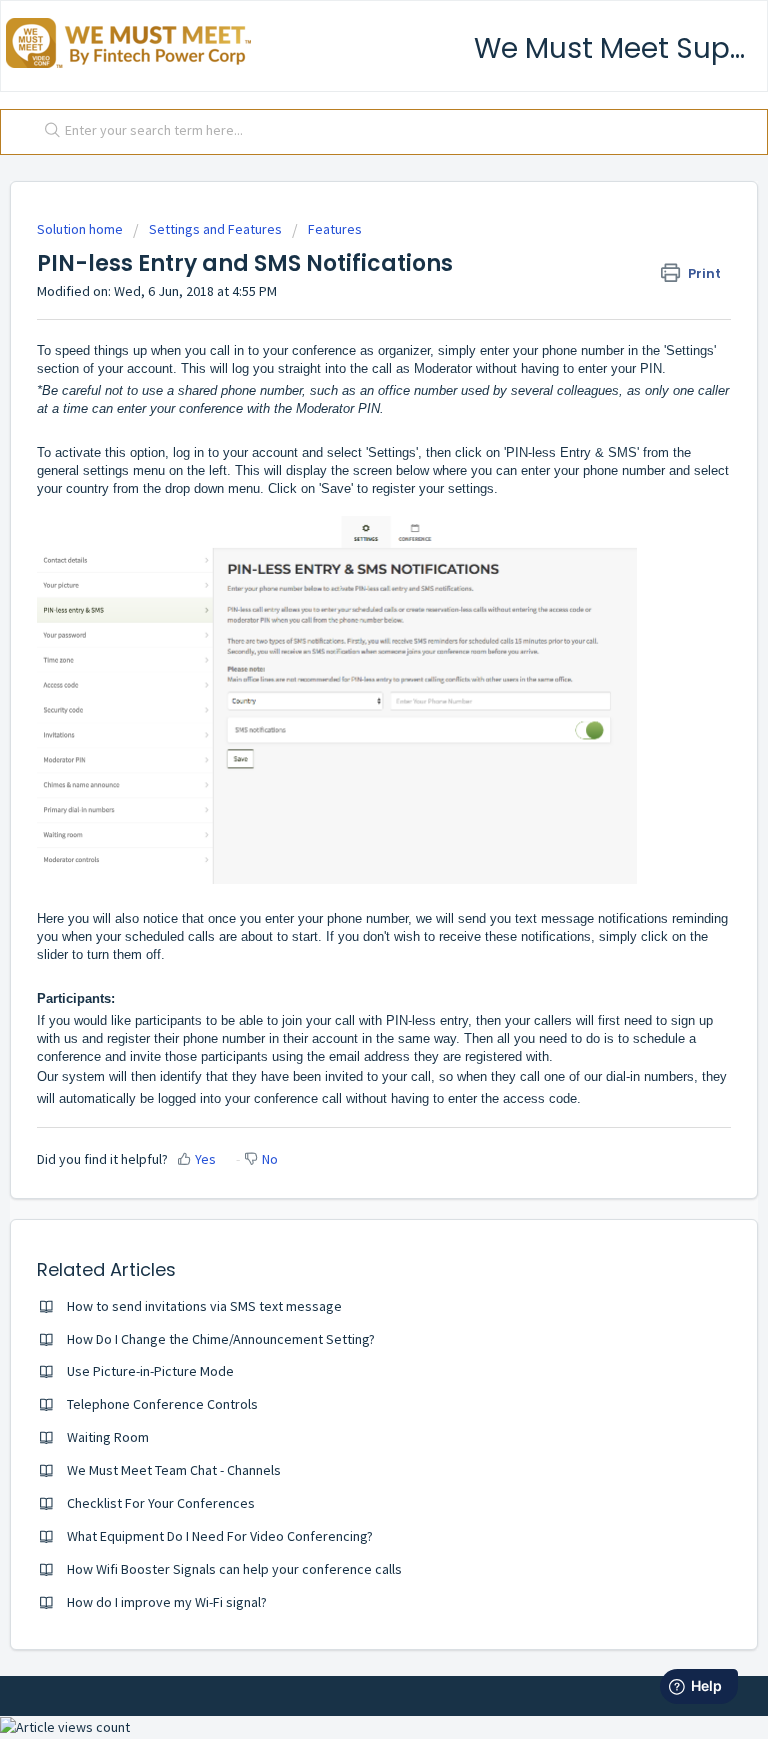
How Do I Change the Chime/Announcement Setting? (221, 1339)
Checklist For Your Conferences (161, 1503)
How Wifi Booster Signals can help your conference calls (234, 1569)
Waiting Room (108, 1437)
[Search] (48, 132)
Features (335, 229)
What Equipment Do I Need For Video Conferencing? (220, 1536)
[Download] (347, 869)
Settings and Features (215, 229)
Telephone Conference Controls (162, 1404)
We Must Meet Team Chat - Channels (174, 1470)
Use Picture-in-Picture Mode (150, 1371)
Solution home (81, 229)
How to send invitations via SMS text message (204, 1306)
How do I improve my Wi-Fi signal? (167, 1602)
